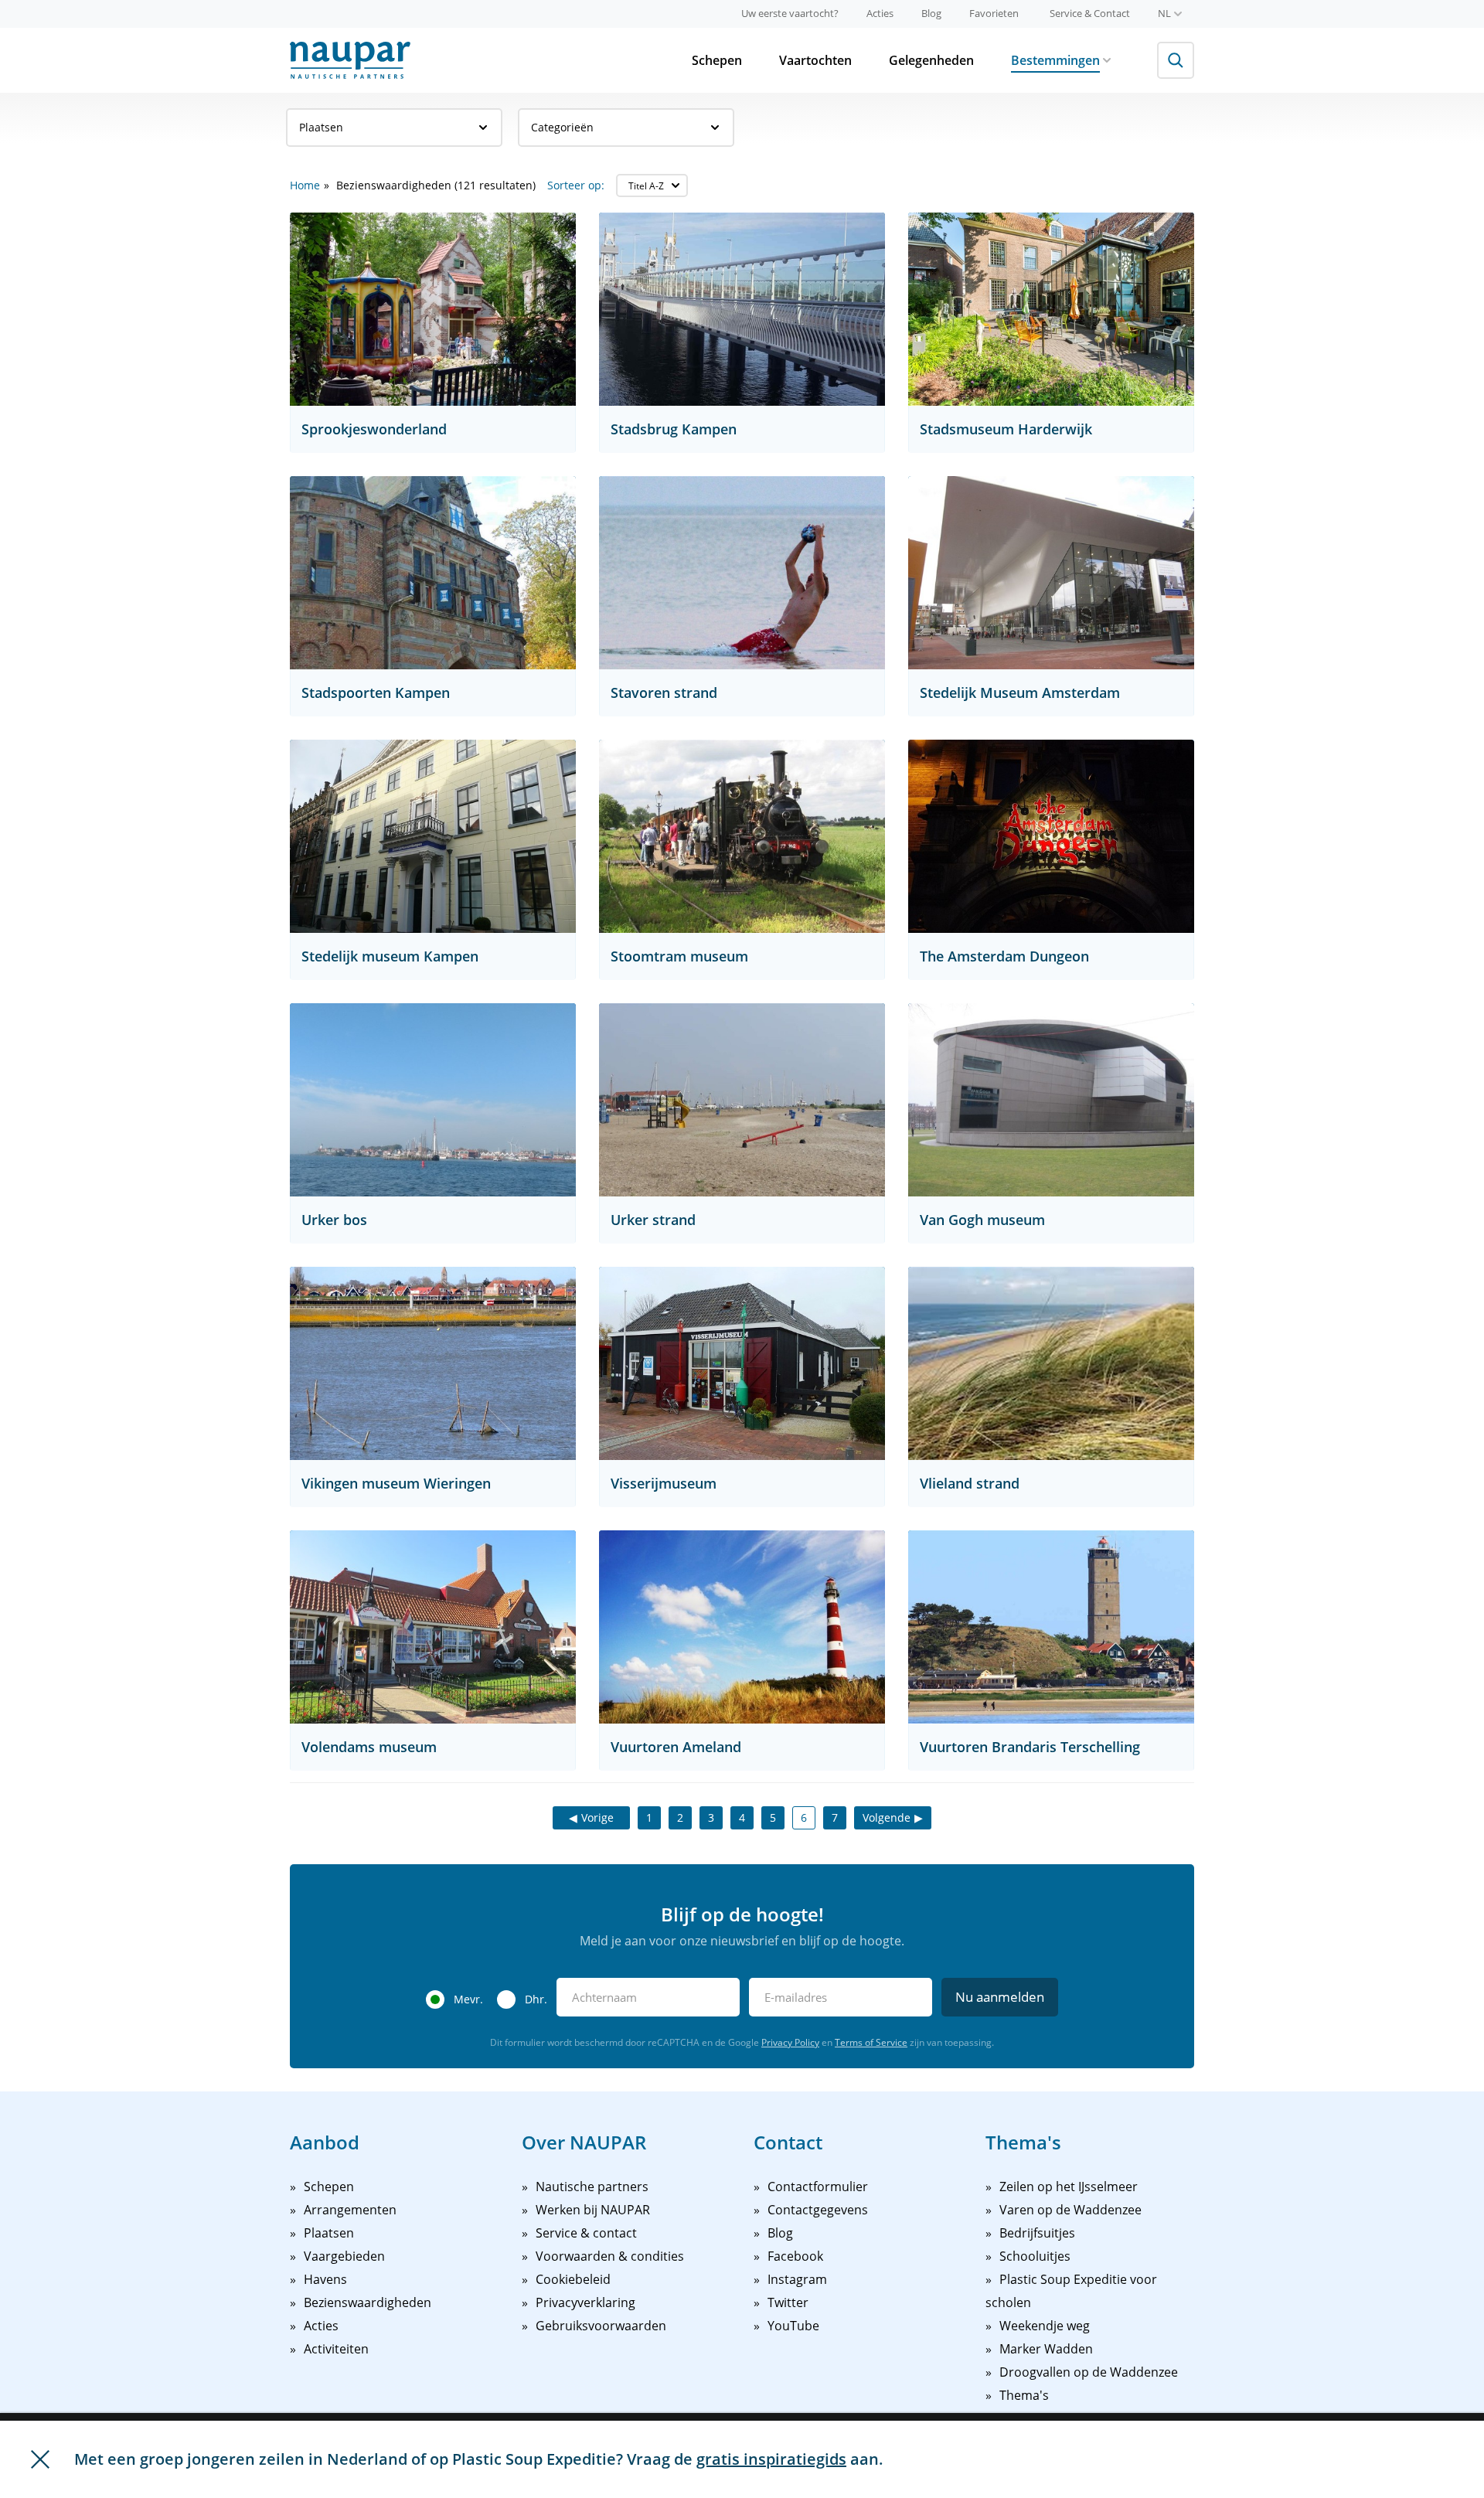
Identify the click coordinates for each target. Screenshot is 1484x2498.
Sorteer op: (576, 185)
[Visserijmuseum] (742, 1363)
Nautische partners (592, 2187)
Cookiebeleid (573, 2279)
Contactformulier (818, 2187)
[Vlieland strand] (1051, 1363)
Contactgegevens (818, 2210)
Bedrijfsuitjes (1037, 2233)
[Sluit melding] (40, 2459)
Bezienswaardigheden (368, 2302)
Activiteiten (336, 2349)
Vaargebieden (344, 2256)
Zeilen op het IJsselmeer (1069, 2187)
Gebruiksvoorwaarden (601, 2326)
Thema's (1024, 2395)
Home (305, 185)
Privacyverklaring (585, 2302)
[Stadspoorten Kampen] (433, 573)
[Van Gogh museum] (1051, 1100)
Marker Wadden (1046, 2349)
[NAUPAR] (350, 60)
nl (1164, 13)
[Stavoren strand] (742, 573)
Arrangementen (350, 2210)
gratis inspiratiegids (771, 2459)
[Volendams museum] (433, 1627)
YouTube (793, 2326)
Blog (931, 13)
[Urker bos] (433, 1100)
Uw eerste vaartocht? (790, 13)
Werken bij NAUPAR (593, 2210)
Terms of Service (871, 2042)
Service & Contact (1090, 13)
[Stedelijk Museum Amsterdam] (1051, 573)
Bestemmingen (1055, 60)
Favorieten (994, 13)
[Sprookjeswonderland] (433, 309)
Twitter (788, 2302)
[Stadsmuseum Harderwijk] (1051, 309)
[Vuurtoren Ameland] (742, 1627)
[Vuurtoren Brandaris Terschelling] (1051, 1627)
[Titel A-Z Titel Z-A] (652, 185)
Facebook (795, 2256)
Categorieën (562, 127)
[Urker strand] (742, 1100)
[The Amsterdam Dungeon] (1051, 836)
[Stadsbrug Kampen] (742, 309)
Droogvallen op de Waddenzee (1089, 2372)
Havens (325, 2279)
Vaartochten (815, 60)
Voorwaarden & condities (610, 2256)
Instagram (797, 2279)
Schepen (717, 60)
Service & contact (586, 2233)
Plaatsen (321, 127)
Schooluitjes (1035, 2256)
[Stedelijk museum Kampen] (433, 836)
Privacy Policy (790, 2042)
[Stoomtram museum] (742, 836)
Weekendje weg (1045, 2326)
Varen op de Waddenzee (1070, 2210)
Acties (880, 13)
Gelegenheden (931, 60)
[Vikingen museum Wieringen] (433, 1363)
